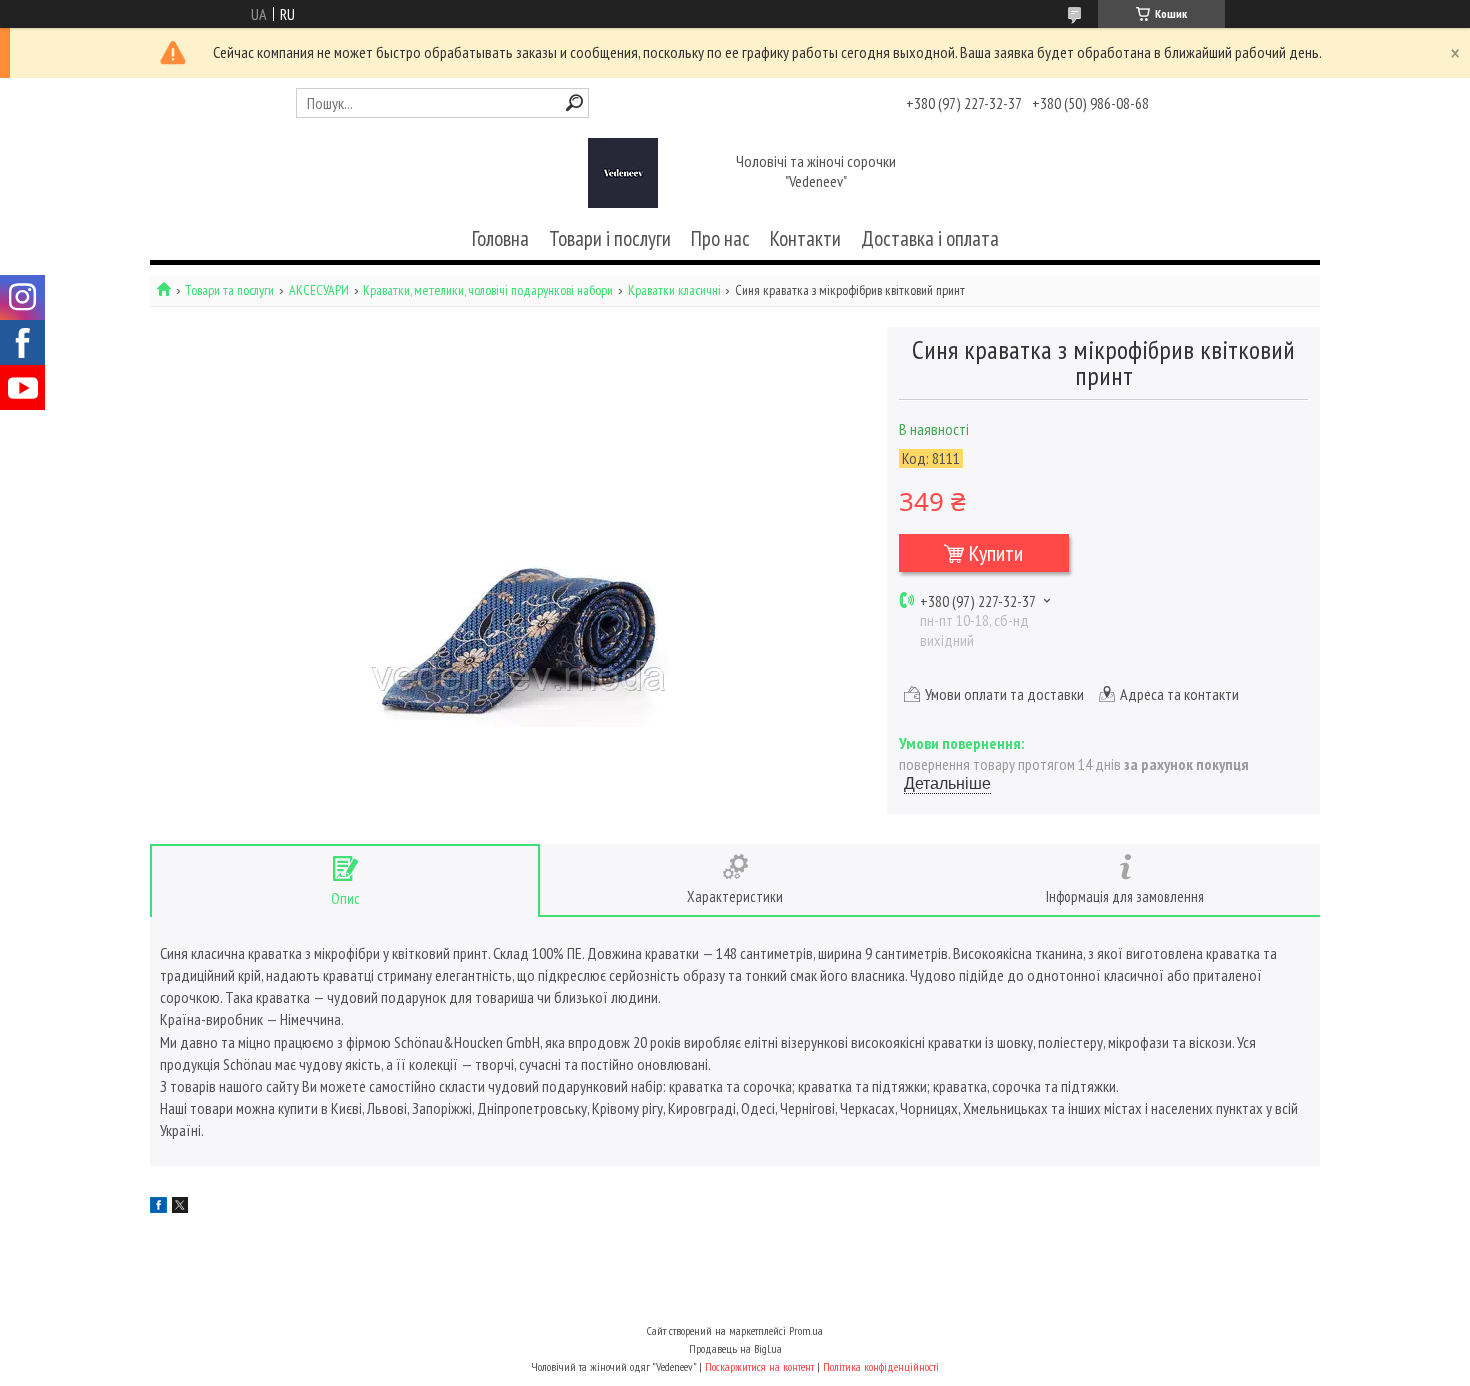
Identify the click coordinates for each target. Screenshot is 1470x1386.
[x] (180, 1207)
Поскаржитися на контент (759, 1366)
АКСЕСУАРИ (319, 290)
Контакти (805, 238)
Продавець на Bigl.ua (735, 1348)
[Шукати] (574, 102)
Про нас (720, 238)
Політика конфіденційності (881, 1366)
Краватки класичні (674, 290)
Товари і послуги (610, 238)
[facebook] (158, 1207)
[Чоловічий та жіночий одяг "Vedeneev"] (623, 173)
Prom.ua (806, 1330)
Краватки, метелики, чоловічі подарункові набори (488, 290)
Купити (996, 553)
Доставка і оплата (930, 238)
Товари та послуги (229, 290)
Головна (500, 238)
